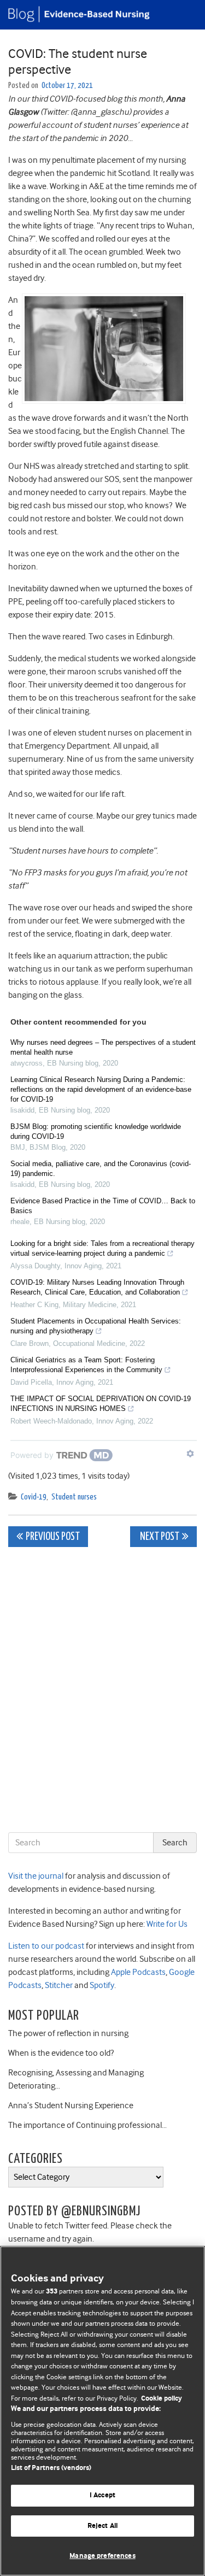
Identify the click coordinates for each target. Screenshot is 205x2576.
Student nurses (74, 1497)
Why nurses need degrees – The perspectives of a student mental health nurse (103, 1047)
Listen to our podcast (46, 1946)
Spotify (101, 1985)
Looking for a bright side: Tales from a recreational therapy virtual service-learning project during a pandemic (102, 1248)
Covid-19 (34, 1497)
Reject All (102, 2526)
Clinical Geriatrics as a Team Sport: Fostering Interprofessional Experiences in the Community (86, 1365)
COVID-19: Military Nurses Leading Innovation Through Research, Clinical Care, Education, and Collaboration (97, 1287)
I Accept (102, 2495)
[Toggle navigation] (183, 15)
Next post (159, 1537)
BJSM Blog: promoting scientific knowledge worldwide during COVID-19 (96, 1131)
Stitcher (58, 1985)
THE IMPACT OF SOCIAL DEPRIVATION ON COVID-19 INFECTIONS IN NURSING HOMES (101, 1404)
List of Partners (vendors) (51, 2468)
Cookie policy (162, 2399)
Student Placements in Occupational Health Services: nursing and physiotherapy (96, 1326)
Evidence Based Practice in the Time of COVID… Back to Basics (103, 1206)
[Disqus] (102, 1692)
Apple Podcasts (137, 1972)
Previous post (53, 1537)
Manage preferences (102, 2556)
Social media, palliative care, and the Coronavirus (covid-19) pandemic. (101, 1169)
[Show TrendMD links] (190, 1454)
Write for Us (166, 1924)
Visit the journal (36, 1876)
